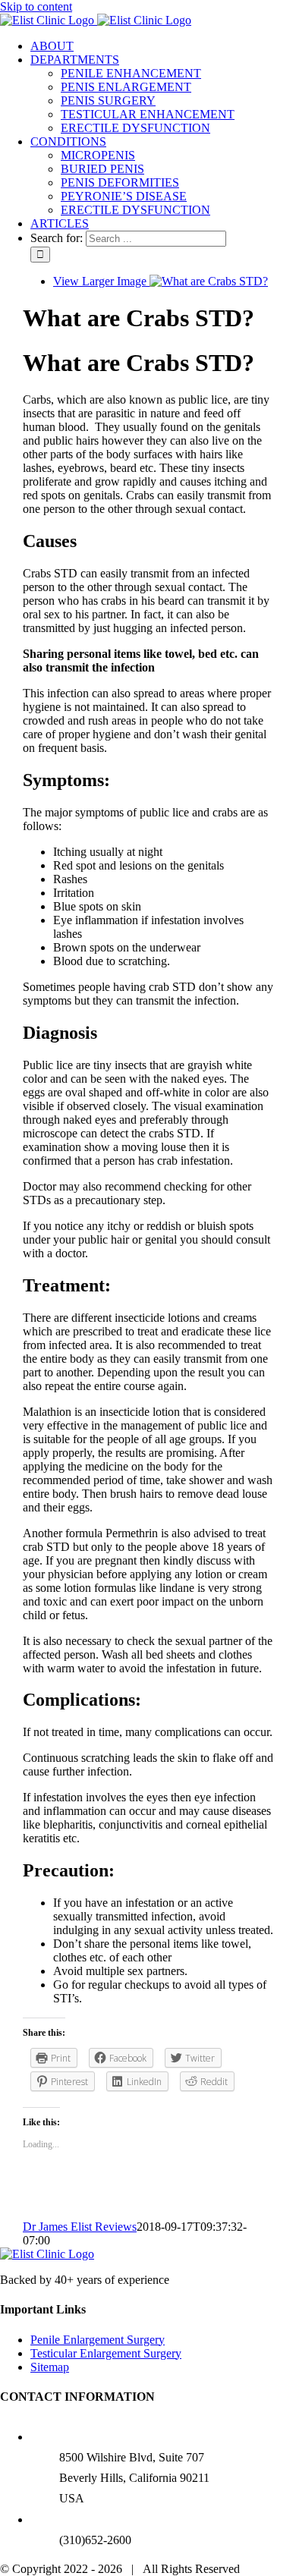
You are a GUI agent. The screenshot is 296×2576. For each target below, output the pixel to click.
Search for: (57, 238)
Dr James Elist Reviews (80, 2227)
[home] (47, 2254)
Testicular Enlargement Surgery (106, 2353)
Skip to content (36, 6)
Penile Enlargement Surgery (98, 2340)
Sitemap (50, 2367)
